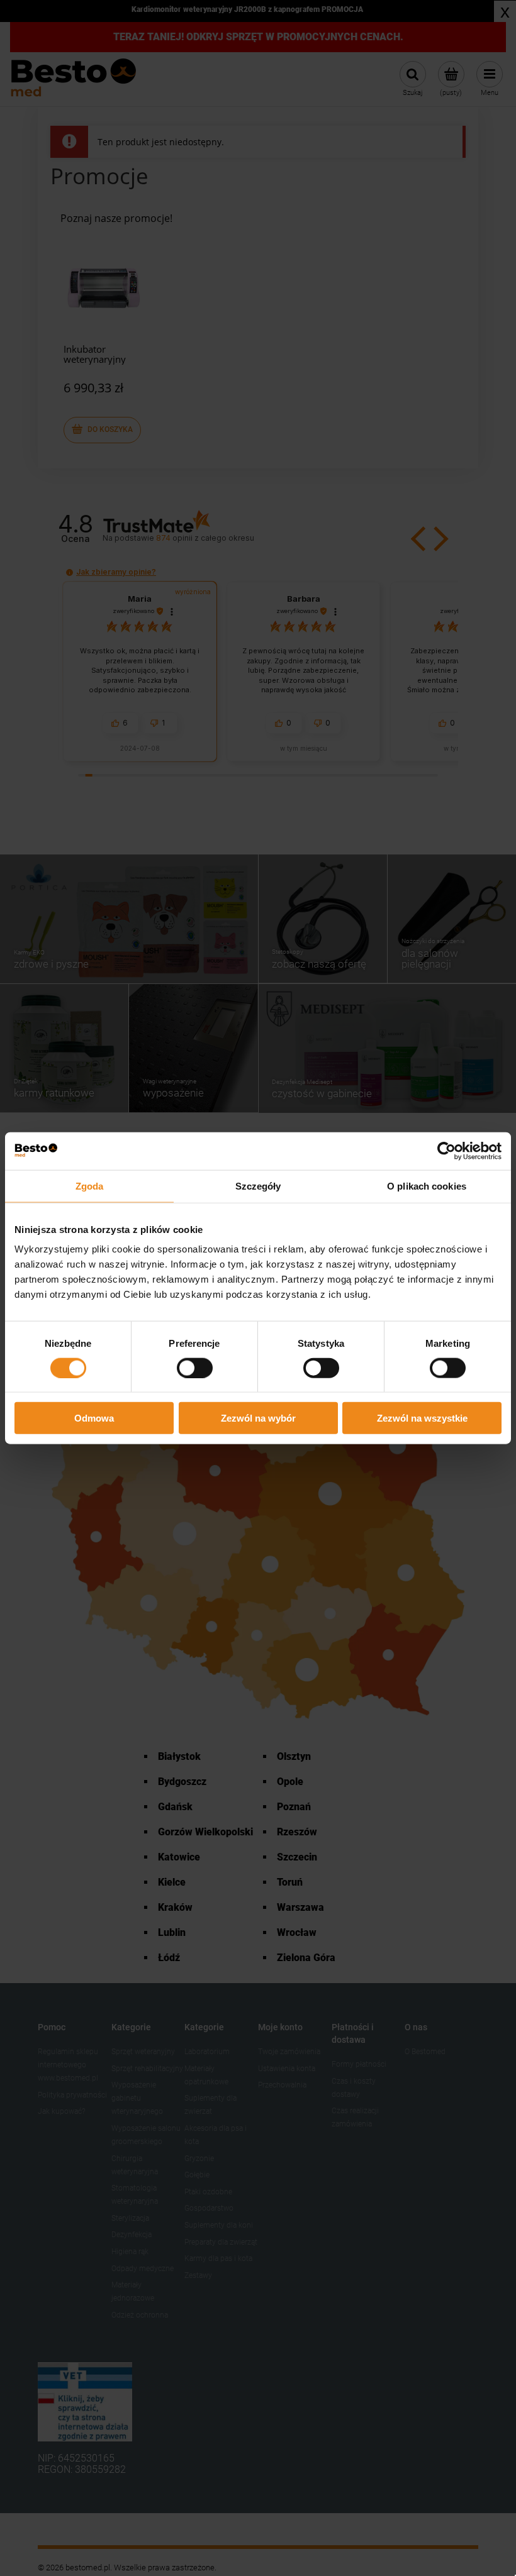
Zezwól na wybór (258, 1418)
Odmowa (94, 1418)
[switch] (195, 1368)
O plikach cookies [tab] (427, 1186)
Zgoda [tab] (90, 1186)
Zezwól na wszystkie (422, 1418)
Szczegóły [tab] (258, 1186)
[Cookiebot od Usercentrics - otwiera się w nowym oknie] (446, 1151)
